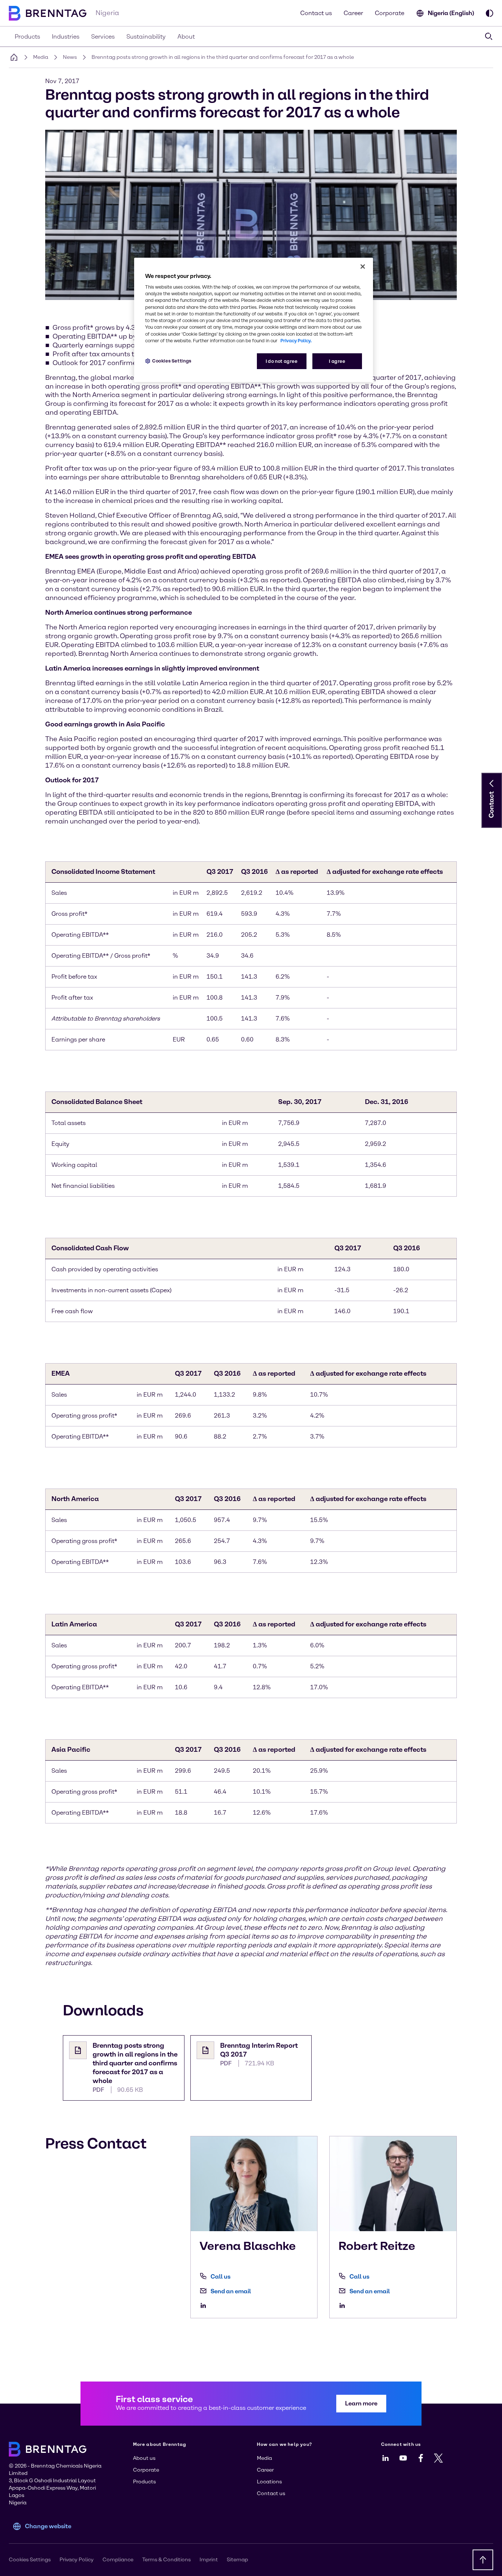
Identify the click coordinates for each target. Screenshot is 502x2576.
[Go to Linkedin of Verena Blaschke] (205, 2305)
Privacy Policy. (296, 341)
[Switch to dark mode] (490, 13)
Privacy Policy (77, 2560)
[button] (492, 783)
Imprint (209, 2560)
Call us (220, 2277)
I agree (337, 361)
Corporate (390, 13)
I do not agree (282, 361)
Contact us (316, 13)
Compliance (118, 2560)
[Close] (363, 267)
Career (353, 13)
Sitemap (237, 2560)
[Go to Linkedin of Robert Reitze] (344, 2305)
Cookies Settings (172, 361)
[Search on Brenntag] (489, 36)
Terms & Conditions (166, 2560)
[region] (254, 320)
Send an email (231, 2291)
